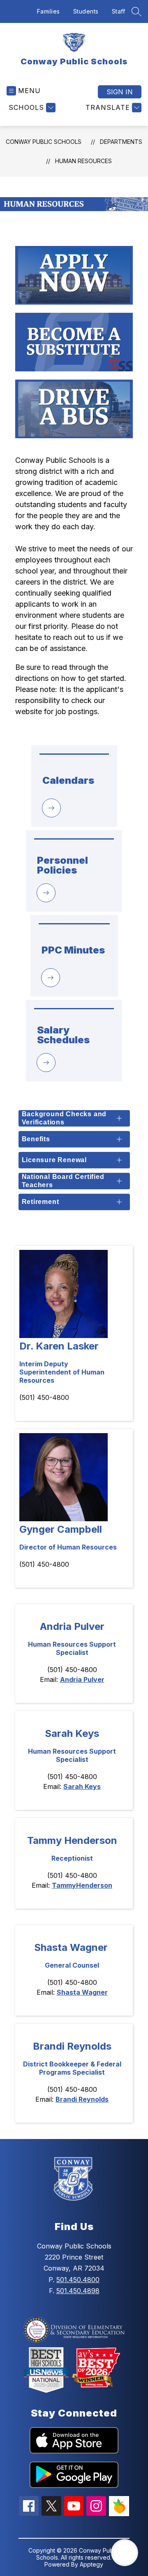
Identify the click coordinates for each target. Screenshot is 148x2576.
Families (49, 11)
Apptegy (91, 2564)
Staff (119, 11)
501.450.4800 (78, 2280)
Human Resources (83, 161)
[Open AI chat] (125, 2553)
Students (86, 11)
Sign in (120, 92)
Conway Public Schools (44, 142)
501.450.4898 (78, 2291)
